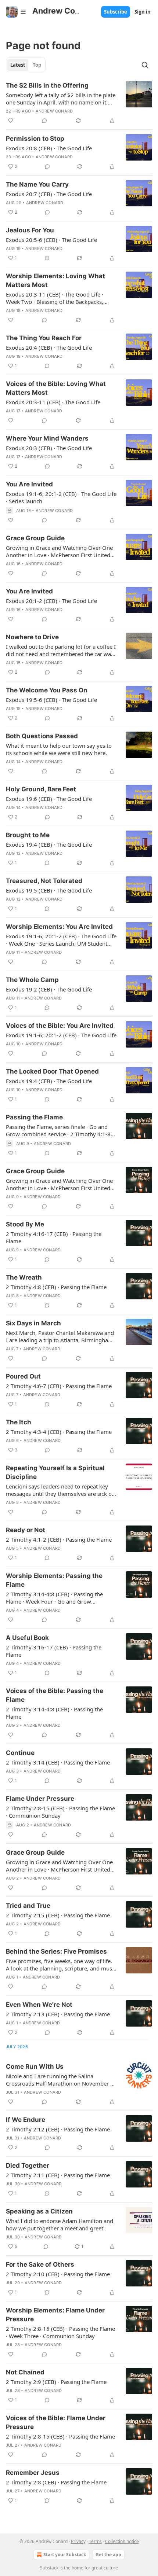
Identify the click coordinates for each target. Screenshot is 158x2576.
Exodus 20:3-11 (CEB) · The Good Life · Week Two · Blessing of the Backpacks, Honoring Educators (55, 298)
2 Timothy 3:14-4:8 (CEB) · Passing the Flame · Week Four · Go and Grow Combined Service (54, 1598)
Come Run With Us (35, 2067)
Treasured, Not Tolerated (44, 881)
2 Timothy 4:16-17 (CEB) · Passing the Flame (54, 1237)
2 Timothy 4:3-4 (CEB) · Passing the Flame (59, 1432)
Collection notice (122, 2541)
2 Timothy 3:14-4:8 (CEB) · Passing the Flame (54, 1713)
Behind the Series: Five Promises (56, 1951)
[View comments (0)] (44, 121)
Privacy (78, 2541)
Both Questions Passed (42, 736)
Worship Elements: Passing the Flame (54, 1580)
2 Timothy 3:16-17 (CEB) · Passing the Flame (54, 1651)
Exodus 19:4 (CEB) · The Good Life (49, 844)
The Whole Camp (32, 980)
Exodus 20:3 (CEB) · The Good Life (49, 448)
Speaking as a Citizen (39, 2211)
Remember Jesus (33, 2473)
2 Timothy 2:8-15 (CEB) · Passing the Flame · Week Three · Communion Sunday (60, 2332)
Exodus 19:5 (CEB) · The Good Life (49, 890)
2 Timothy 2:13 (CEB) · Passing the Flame (58, 2014)
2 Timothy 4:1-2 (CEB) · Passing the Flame (59, 1539)
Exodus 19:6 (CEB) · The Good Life (49, 799)
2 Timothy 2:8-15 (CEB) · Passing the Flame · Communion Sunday (60, 1812)
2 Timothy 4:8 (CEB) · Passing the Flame (56, 1287)
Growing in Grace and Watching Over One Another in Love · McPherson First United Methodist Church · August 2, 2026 (59, 1866)
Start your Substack (65, 2555)
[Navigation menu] (16, 12)
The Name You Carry (37, 184)
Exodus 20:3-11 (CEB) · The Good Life (53, 402)
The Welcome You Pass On (47, 690)
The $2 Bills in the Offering (47, 85)
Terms (95, 2541)
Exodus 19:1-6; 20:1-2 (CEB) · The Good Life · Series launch (61, 497)
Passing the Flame (34, 1117)
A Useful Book (27, 1638)
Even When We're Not (39, 2005)
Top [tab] (37, 65)
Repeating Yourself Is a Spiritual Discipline (55, 1472)
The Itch (19, 1422)
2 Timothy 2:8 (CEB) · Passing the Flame (56, 2482)
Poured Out (23, 1376)
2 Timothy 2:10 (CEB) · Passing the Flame (58, 2274)
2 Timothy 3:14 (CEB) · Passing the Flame (58, 1762)
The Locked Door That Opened (52, 1071)
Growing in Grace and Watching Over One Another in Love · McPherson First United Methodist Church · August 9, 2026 (59, 1184)
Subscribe (116, 12)
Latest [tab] (18, 65)
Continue (20, 1753)
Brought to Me (28, 835)
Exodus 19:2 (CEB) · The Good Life (49, 989)
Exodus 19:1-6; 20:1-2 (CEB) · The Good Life (61, 1035)
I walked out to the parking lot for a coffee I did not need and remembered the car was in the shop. (61, 650)
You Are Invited (29, 484)
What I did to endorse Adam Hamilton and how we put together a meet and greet (60, 2224)
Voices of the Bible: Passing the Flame (55, 1695)
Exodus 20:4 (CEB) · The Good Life (49, 347)
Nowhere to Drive (32, 637)
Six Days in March (33, 1323)
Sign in (143, 12)
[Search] (145, 65)
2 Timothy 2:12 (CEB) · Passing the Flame (58, 2129)
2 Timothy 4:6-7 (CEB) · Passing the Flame (59, 1386)
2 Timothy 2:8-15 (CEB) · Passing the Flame (60, 2436)
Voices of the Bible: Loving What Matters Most (56, 388)
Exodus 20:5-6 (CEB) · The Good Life (51, 240)
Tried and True (28, 1906)
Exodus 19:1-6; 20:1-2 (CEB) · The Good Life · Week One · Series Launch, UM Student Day (61, 940)
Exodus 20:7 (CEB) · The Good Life (49, 194)
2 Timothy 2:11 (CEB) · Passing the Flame (58, 2175)
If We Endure (26, 2120)
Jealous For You (30, 230)
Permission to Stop (35, 139)
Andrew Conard (54, 111)
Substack (49, 2568)
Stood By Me (25, 1224)
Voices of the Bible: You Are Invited (60, 1026)
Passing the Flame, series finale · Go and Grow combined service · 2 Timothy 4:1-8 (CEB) (58, 1130)
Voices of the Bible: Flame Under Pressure (56, 2422)
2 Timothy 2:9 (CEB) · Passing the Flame (56, 2382)
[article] (79, 103)
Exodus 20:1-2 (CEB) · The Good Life (51, 601)
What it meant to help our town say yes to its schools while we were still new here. (59, 749)
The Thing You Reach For (44, 338)
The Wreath (24, 1277)
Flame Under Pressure (40, 1799)
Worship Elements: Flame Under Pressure (55, 2315)
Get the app (108, 2555)
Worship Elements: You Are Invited (59, 927)
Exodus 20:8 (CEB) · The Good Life (49, 148)
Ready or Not (26, 1530)
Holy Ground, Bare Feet (41, 789)
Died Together (28, 2165)
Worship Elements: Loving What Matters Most (55, 280)
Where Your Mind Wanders (47, 438)
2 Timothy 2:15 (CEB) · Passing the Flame (58, 1915)
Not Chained (25, 2372)
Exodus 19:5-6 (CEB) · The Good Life (51, 700)
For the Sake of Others (40, 2264)
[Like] (11, 121)
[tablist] (26, 65)
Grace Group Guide (35, 538)
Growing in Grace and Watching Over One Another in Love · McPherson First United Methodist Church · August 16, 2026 (59, 551)
